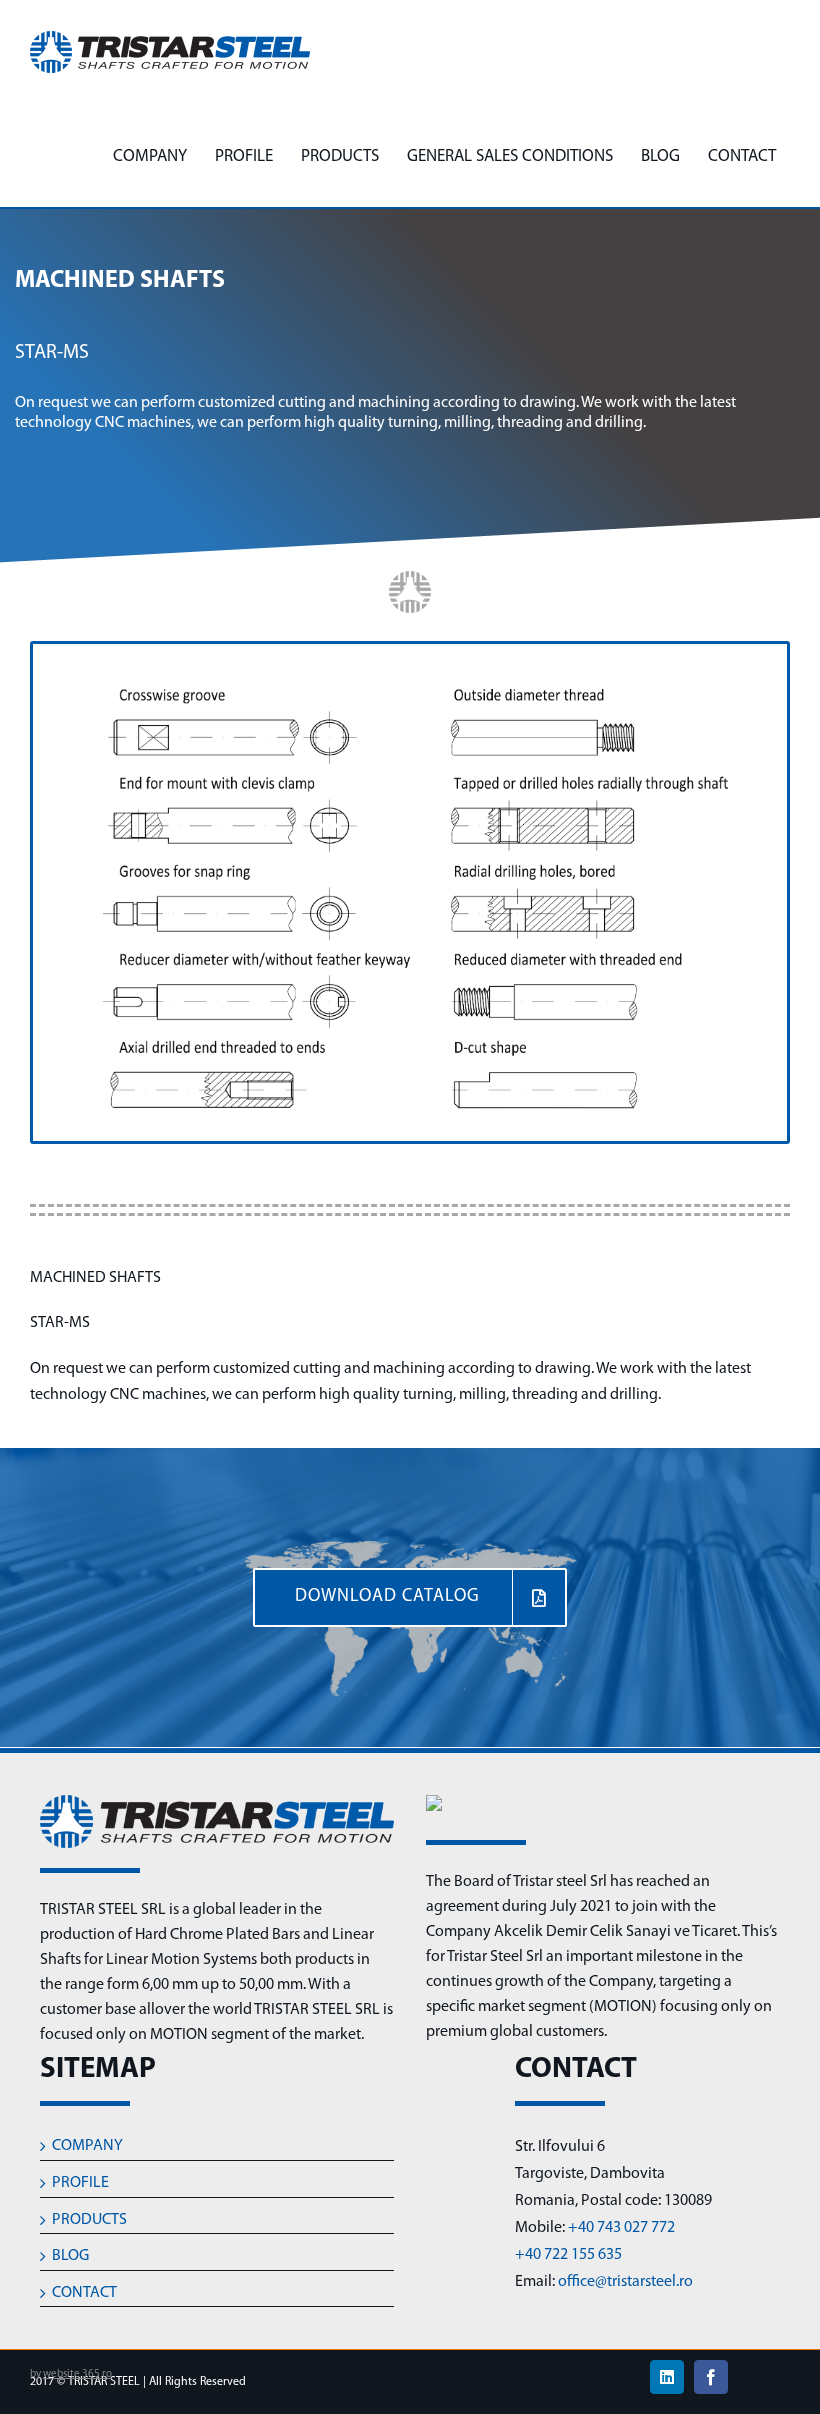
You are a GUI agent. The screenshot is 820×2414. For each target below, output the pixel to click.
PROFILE (80, 2183)
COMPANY (87, 2146)
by (71, 2374)
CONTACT (84, 2293)
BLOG (70, 2256)
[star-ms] (410, 652)
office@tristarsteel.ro (625, 2282)
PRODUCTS (89, 2220)
